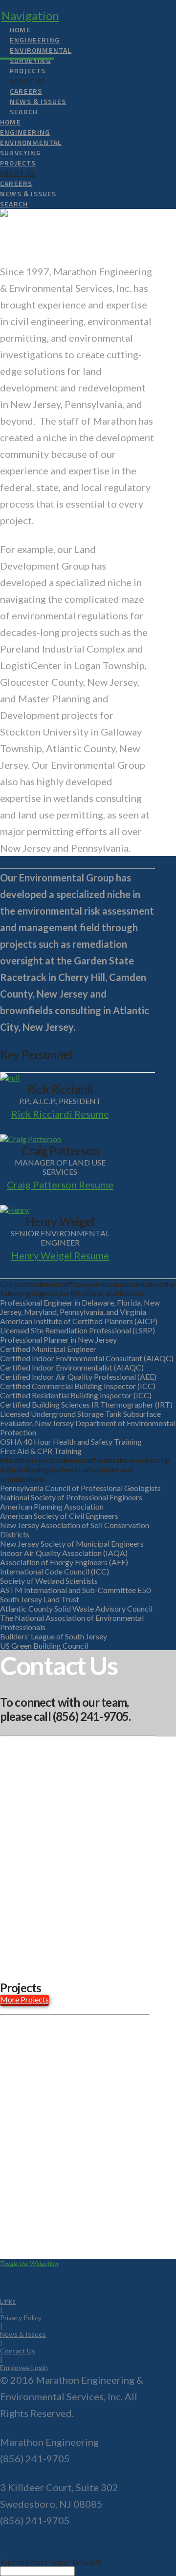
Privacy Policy (21, 2318)
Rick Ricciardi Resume (60, 1114)
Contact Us (18, 2351)
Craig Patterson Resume (60, 1185)
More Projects (24, 1999)
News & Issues (23, 2334)
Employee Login (24, 2367)
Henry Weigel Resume (60, 1255)
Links (8, 2301)
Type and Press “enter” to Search (51, 2562)
